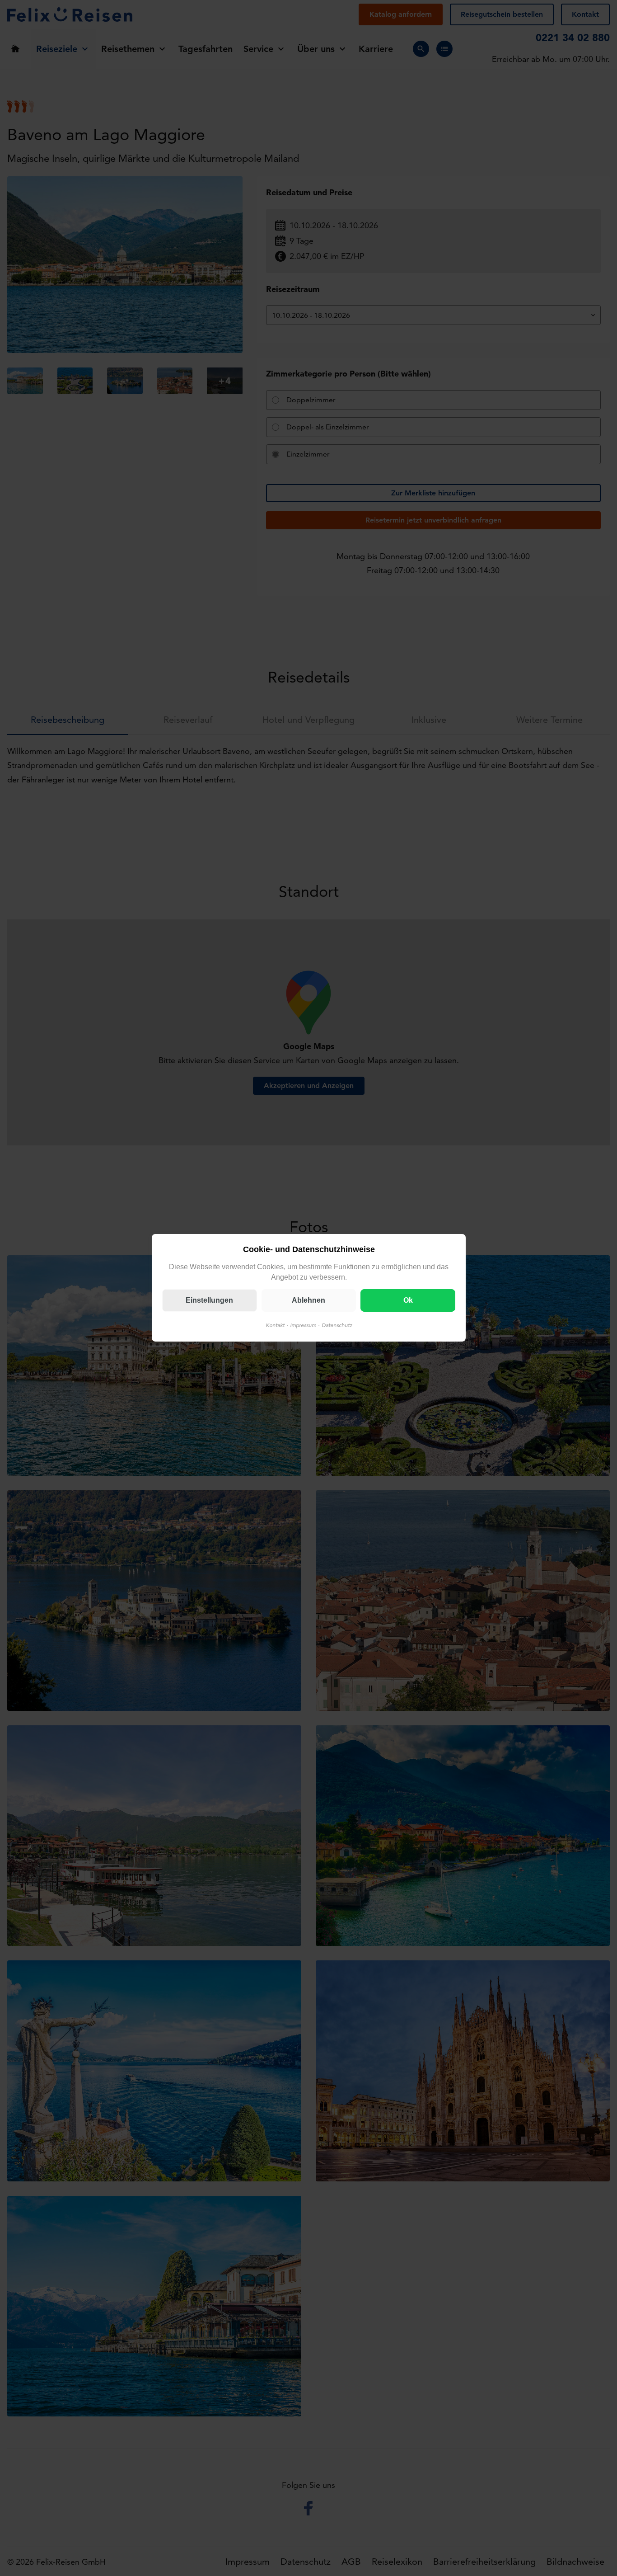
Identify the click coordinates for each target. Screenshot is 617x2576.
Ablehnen (308, 1301)
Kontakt (275, 1326)
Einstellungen (209, 1301)
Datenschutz (337, 1326)
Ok (408, 1301)
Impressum (303, 1326)
